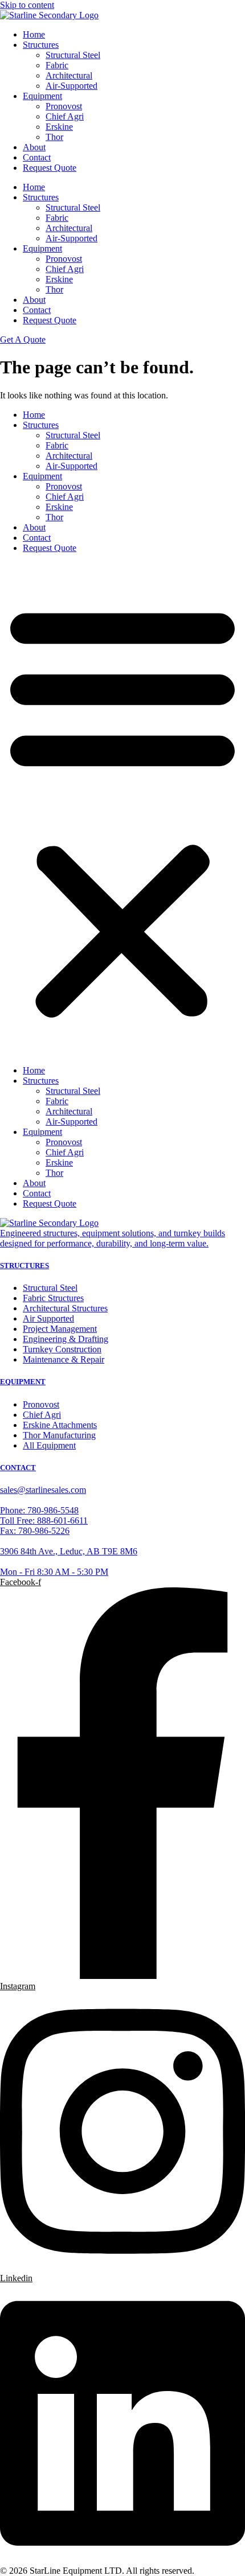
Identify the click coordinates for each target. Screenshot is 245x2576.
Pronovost (64, 106)
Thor (54, 137)
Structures (41, 45)
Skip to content (27, 5)
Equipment (42, 96)
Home (34, 34)
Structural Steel (73, 55)
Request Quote (50, 168)
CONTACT (18, 1468)
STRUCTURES (24, 1266)
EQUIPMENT (23, 1382)
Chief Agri (65, 116)
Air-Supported (72, 86)
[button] (122, 809)
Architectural (69, 75)
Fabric (57, 65)
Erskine (59, 127)
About (34, 147)
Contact (37, 157)
